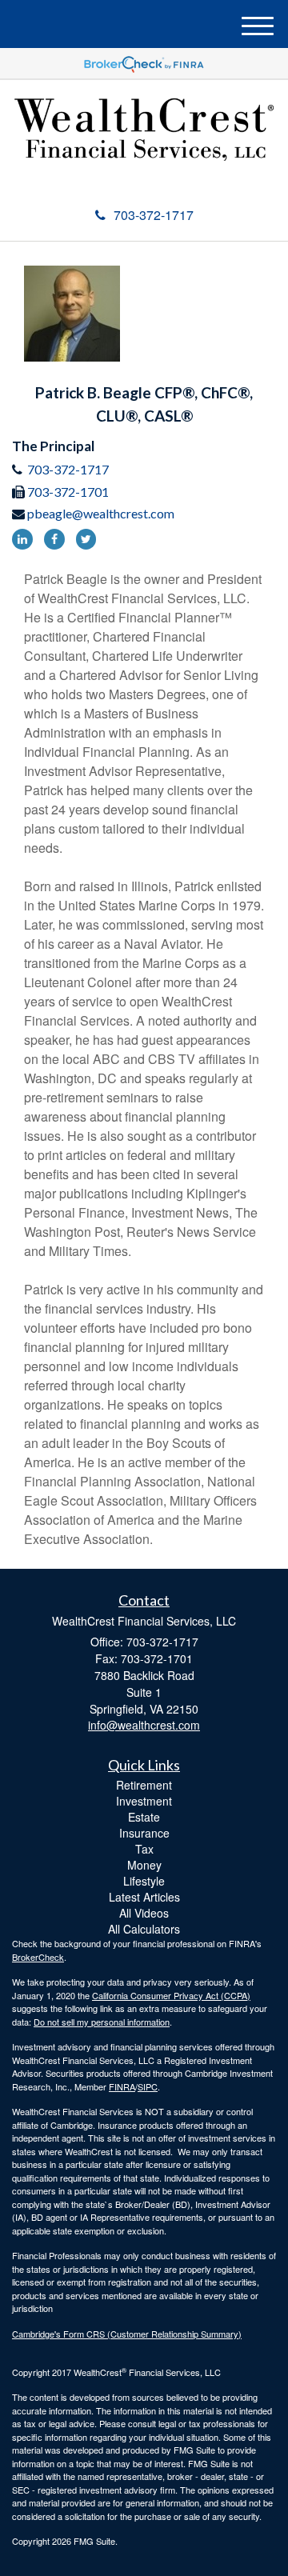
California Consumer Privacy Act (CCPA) (171, 1995)
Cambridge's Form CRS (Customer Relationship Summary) (127, 2334)
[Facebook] (58, 538)
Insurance (144, 1833)
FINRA (122, 2086)
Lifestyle (144, 1881)
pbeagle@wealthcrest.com (101, 513)
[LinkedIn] (26, 538)
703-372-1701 (68, 492)
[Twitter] (86, 538)
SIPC (148, 2086)
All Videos (144, 1913)
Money (144, 1865)
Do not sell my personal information (102, 2022)
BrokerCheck (38, 1957)
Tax (144, 1849)
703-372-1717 (154, 215)
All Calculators (144, 1929)
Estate (144, 1817)
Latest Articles (144, 1897)
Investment (144, 1801)
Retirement (144, 1785)
